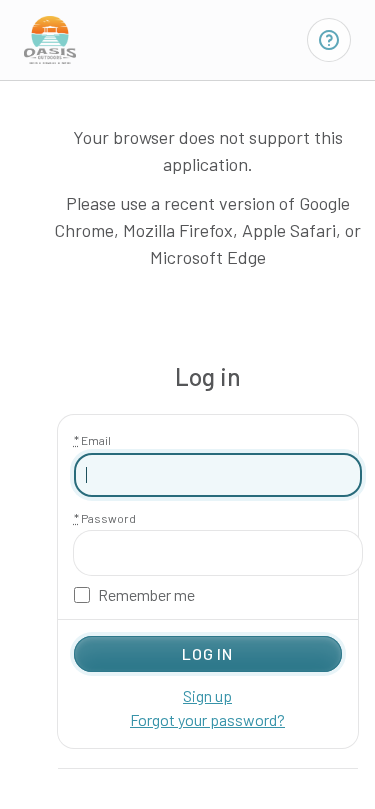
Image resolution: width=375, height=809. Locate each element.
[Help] (329, 40)
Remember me (146, 595)
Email (92, 440)
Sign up (207, 695)
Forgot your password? (207, 719)
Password (105, 518)
